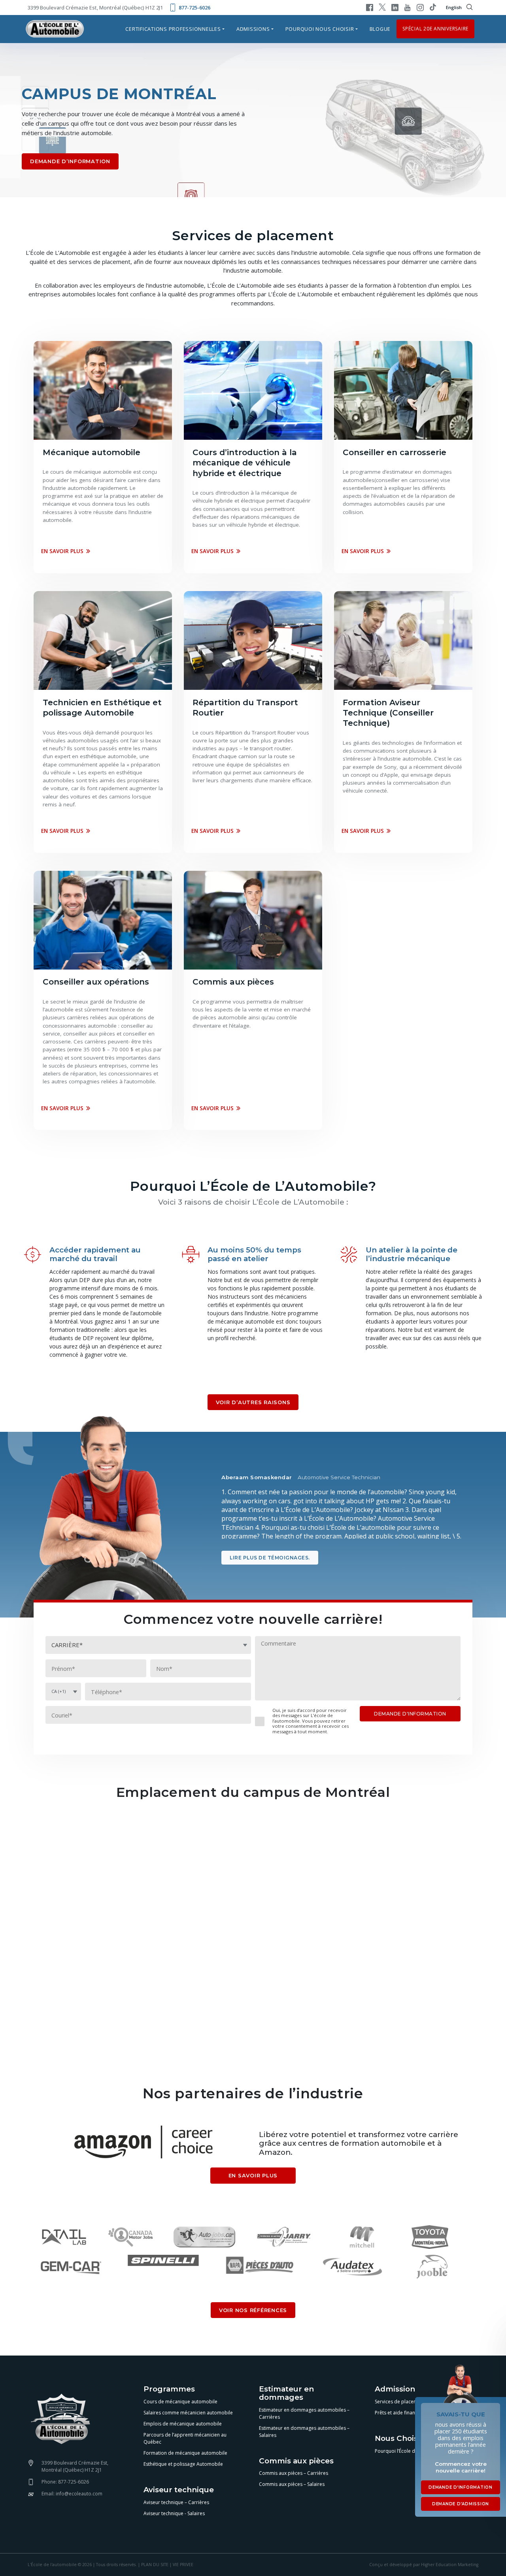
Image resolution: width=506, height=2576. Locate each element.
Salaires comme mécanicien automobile (188, 2413)
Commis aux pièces (296, 2461)
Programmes (169, 2389)
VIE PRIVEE (183, 2565)
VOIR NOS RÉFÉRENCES (253, 2310)
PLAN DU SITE (155, 2565)
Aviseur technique (179, 2490)
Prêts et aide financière (400, 2413)
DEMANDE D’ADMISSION (461, 2504)
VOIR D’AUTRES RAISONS (253, 1402)
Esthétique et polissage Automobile (183, 2464)
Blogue (380, 29)
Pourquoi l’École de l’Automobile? (412, 2451)
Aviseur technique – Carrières (176, 2502)
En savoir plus (62, 551)
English (454, 7)
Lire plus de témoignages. (270, 1558)
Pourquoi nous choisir (320, 29)
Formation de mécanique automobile (185, 2453)
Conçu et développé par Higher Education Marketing (424, 2565)
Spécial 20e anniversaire (435, 29)
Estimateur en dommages (286, 2393)
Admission (395, 2389)
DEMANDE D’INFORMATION (70, 161)
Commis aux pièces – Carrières (294, 2473)
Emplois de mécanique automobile (183, 2424)
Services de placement (400, 2402)
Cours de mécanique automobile (180, 2402)
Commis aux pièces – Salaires (292, 2484)
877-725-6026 (194, 8)
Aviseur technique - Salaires (174, 2513)
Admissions (253, 29)
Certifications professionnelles (173, 29)
